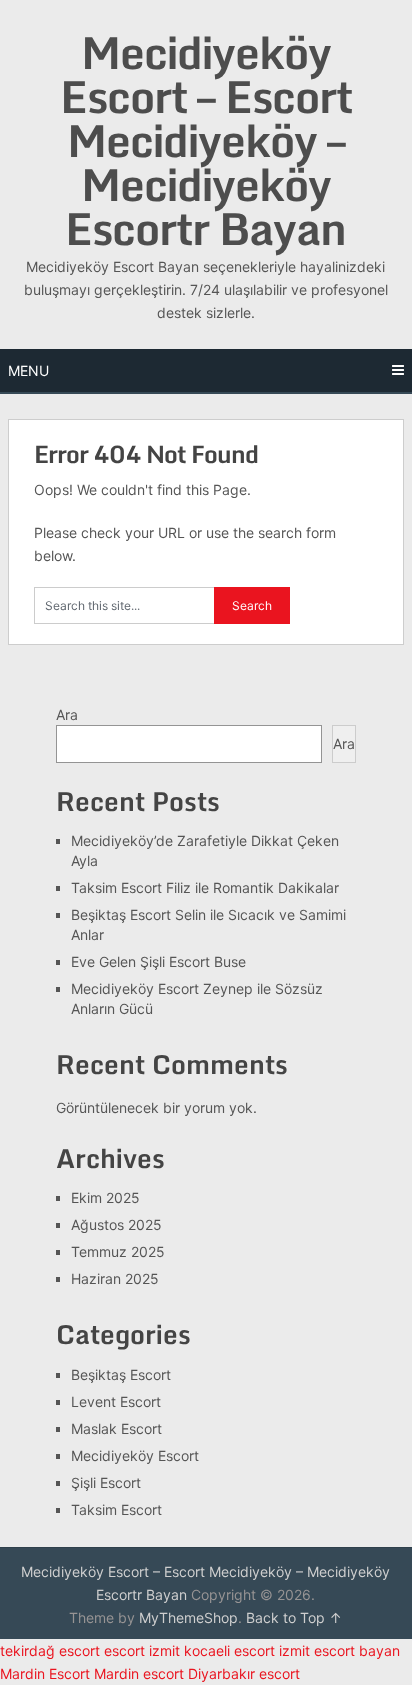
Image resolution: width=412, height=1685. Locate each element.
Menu (28, 370)
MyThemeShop (188, 1617)
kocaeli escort (229, 1650)
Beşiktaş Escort (121, 1374)
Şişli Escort (106, 1482)
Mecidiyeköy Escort (135, 1455)
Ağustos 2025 (116, 1224)
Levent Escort (116, 1401)
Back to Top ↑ (294, 1617)
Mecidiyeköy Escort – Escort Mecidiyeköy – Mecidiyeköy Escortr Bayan (206, 140)
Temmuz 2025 (118, 1251)
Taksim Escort (116, 1509)
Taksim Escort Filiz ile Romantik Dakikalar (205, 887)
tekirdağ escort (50, 1650)
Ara (67, 714)
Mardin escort (139, 1673)
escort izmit (142, 1650)
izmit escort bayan (339, 1650)
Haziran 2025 (115, 1278)
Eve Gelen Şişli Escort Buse (158, 961)
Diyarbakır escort (244, 1673)
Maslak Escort (116, 1428)
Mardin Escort (45, 1673)
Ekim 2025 (105, 1197)
